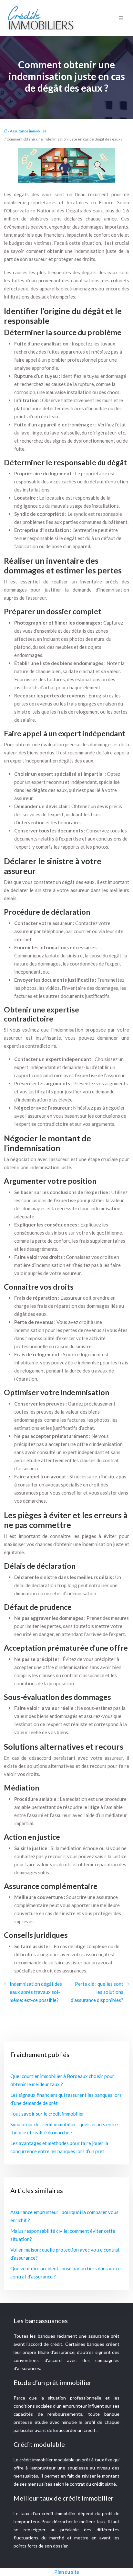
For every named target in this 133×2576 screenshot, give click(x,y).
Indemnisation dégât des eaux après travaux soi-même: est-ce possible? (36, 1992)
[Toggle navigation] (121, 18)
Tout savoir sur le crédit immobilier (47, 2114)
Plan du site (67, 2572)
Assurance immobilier (28, 131)
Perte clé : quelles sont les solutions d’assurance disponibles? (97, 1992)
